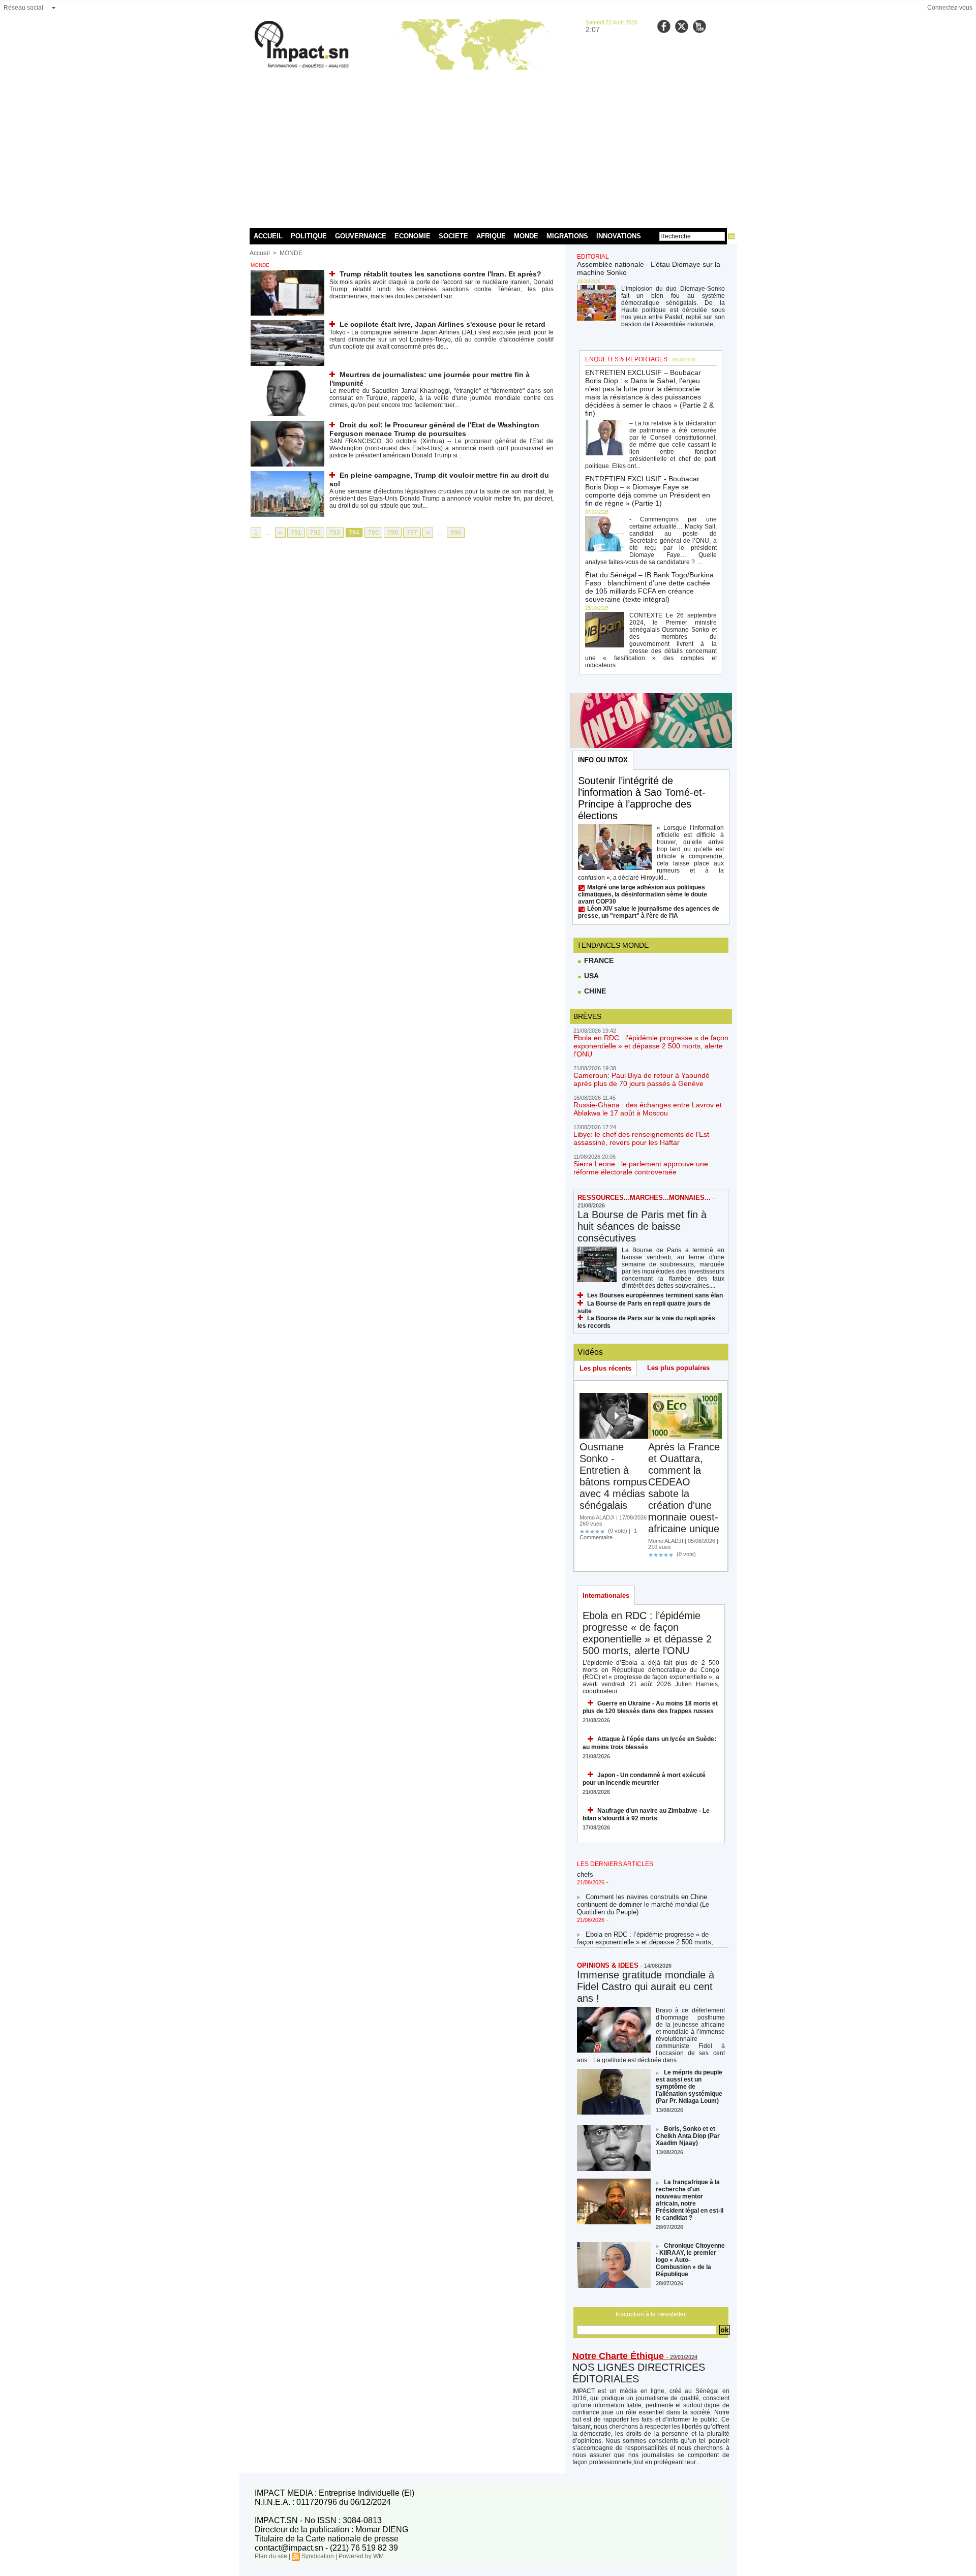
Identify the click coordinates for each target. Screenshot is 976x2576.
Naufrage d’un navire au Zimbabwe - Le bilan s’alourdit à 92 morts (646, 1814)
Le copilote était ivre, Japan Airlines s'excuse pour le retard (443, 324)
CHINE (594, 991)
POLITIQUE (309, 236)
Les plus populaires (678, 1368)
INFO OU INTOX (603, 760)
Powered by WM (361, 2556)
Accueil (260, 253)
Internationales (606, 1595)
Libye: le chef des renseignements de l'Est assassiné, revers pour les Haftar (641, 1138)
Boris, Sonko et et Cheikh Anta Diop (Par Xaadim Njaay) (688, 2136)
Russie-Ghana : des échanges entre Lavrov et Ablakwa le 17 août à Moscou (648, 1109)
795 (373, 533)
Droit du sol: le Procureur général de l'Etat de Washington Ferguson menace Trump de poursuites (434, 429)
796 (393, 533)
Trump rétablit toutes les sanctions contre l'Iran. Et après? (440, 274)
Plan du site (271, 2556)
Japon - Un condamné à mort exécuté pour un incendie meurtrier (644, 1779)
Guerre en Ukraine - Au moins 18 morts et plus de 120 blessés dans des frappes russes (650, 1707)
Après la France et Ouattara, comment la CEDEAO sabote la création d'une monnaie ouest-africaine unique (684, 1488)
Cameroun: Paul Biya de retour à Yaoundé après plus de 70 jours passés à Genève (642, 1079)
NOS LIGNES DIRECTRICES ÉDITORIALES (639, 2373)
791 (296, 533)
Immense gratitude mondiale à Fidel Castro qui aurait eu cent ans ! (646, 1987)
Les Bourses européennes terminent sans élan (655, 1295)
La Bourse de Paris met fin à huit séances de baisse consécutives (642, 1226)
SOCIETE (453, 236)
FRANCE (598, 960)
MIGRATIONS (567, 236)
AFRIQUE (491, 236)
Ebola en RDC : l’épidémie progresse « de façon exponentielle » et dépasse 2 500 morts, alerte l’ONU (651, 1046)
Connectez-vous (950, 8)
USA (590, 976)
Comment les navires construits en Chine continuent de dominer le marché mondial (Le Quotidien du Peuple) (643, 1890)
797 (412, 533)
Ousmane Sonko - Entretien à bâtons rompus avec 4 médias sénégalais (613, 1476)
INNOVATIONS (619, 236)
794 (354, 533)
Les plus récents (605, 1368)
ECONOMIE (413, 236)
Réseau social (23, 8)
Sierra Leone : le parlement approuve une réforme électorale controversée (641, 1168)
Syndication (318, 2556)
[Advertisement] (488, 147)
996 (456, 533)
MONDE (526, 236)
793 (335, 533)
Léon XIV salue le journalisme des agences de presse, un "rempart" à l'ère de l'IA (649, 912)
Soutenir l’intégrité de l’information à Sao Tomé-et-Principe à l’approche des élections (642, 798)
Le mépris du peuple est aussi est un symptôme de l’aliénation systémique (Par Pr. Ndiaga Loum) (689, 2087)
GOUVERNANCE (361, 236)
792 (315, 533)
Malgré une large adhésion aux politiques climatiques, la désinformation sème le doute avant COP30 (643, 894)
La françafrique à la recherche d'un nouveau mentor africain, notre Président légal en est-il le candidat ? (690, 2200)
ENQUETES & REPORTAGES (626, 359)
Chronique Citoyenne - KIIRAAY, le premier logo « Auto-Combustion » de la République (690, 2260)
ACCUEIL (268, 236)
